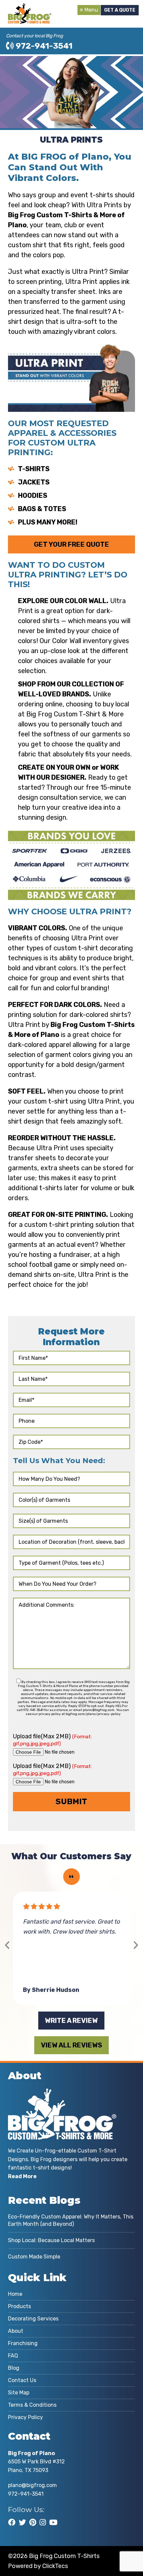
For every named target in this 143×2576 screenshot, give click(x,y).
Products (19, 2306)
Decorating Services (33, 2319)
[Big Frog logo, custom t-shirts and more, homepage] (30, 8)
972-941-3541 (43, 46)
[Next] (136, 1945)
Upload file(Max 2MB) (52, 1740)
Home (15, 2294)
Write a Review (71, 2021)
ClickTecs (55, 2566)
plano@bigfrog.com (32, 2485)
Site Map (19, 2393)
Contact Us (22, 2380)
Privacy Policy (25, 2417)
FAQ (13, 2356)
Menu (91, 10)
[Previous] (7, 1945)
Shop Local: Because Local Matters (51, 2240)
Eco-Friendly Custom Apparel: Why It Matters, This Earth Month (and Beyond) (71, 2220)
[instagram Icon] (43, 2522)
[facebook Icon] (12, 2522)
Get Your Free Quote (71, 544)
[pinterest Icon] (33, 2522)
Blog (14, 2368)
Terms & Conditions (32, 2405)
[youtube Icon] (53, 2522)
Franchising (23, 2343)
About (16, 2331)
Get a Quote (120, 10)
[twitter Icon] (22, 2522)
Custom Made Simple (34, 2257)
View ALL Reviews (71, 2045)
